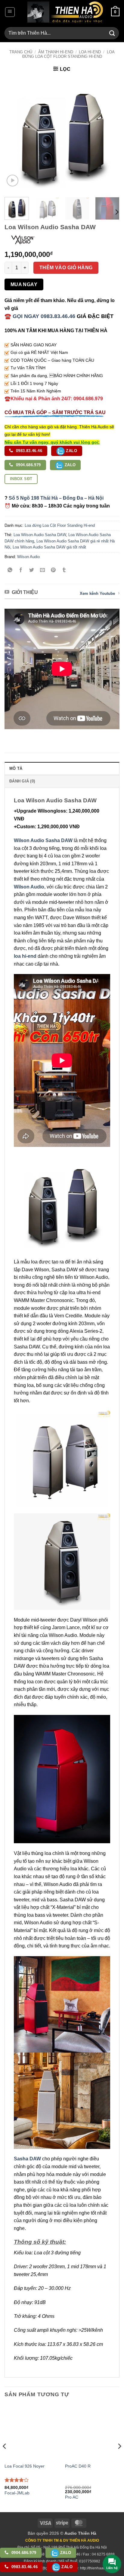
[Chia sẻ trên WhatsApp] (10, 570)
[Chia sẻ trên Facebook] (21, 570)
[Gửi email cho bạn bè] (43, 570)
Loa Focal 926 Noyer (25, 2466)
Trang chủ (21, 52)
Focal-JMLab (17, 2493)
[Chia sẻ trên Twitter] (32, 570)
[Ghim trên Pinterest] (53, 570)
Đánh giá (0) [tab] (22, 781)
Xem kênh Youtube (97, 593)
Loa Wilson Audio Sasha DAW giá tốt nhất (49, 547)
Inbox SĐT (21, 479)
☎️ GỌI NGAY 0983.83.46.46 (40, 316)
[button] (10, 12)
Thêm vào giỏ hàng (66, 268)
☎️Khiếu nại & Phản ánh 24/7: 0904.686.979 (54, 399)
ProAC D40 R (78, 2466)
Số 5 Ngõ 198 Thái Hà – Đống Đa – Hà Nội (56, 498)
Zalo (71, 451)
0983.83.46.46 (29, 451)
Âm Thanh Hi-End (56, 52)
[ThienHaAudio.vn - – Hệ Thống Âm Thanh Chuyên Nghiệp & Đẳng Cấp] (65, 12)
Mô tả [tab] (16, 768)
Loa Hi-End (90, 52)
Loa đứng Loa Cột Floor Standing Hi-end (68, 54)
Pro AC (72, 2497)
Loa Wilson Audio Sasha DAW (40, 535)
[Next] (110, 135)
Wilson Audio (28, 557)
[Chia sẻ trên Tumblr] (64, 570)
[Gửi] (112, 33)
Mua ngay (24, 284)
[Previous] (14, 135)
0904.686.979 (28, 465)
